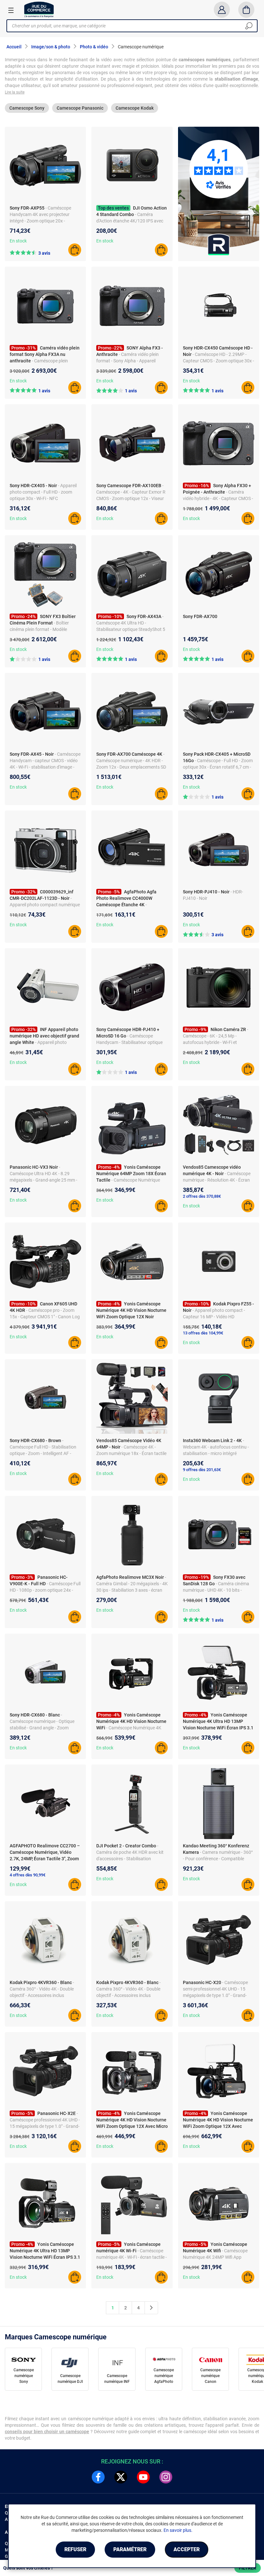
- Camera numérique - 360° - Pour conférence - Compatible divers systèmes (218, 1859)
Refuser (75, 2549)
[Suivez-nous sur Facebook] (98, 2477)
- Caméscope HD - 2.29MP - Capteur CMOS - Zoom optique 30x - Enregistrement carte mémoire (218, 361)
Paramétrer (130, 2549)
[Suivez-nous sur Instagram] (166, 2477)
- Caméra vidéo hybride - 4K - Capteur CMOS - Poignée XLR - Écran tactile (218, 498)
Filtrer (248, 2568)
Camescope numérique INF (117, 2379)
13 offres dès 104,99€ (203, 1333)
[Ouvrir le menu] (11, 10)
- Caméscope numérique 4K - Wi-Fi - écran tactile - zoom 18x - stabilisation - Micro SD (132, 2257)
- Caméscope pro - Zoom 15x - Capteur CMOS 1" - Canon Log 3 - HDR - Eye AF (45, 1317)
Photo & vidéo (94, 47)
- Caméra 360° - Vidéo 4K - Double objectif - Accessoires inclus (42, 1989)
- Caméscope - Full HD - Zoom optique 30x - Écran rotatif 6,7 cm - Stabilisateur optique (218, 767)
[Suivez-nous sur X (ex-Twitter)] (121, 2477)
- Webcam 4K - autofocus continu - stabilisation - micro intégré (216, 1447)
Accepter (187, 2549)
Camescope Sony (27, 108)
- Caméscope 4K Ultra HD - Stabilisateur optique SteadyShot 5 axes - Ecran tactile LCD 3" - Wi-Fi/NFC (131, 629)
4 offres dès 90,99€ (28, 1875)
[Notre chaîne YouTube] (143, 2477)
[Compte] (222, 10)
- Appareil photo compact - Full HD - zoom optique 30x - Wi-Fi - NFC (43, 492)
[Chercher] (249, 26)
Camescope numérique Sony (24, 2376)
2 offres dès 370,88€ (202, 1196)
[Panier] (246, 10)
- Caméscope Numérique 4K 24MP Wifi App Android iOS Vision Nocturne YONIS (218, 2257)
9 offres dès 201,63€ (202, 1470)
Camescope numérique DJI (70, 2379)
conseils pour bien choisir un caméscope (47, 2432)
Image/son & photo (51, 47)
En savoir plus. (178, 2530)
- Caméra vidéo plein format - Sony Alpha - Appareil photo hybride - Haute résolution (128, 361)
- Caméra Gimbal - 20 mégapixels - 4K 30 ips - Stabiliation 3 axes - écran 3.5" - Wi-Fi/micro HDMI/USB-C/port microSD (132, 1590)
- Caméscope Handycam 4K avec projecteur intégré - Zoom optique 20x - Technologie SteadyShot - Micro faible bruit (41, 221)
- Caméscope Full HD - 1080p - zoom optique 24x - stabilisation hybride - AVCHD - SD (45, 1590)
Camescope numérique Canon (210, 2376)
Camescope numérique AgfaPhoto (164, 2376)
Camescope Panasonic (80, 108)
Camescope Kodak (135, 108)
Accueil (14, 47)
